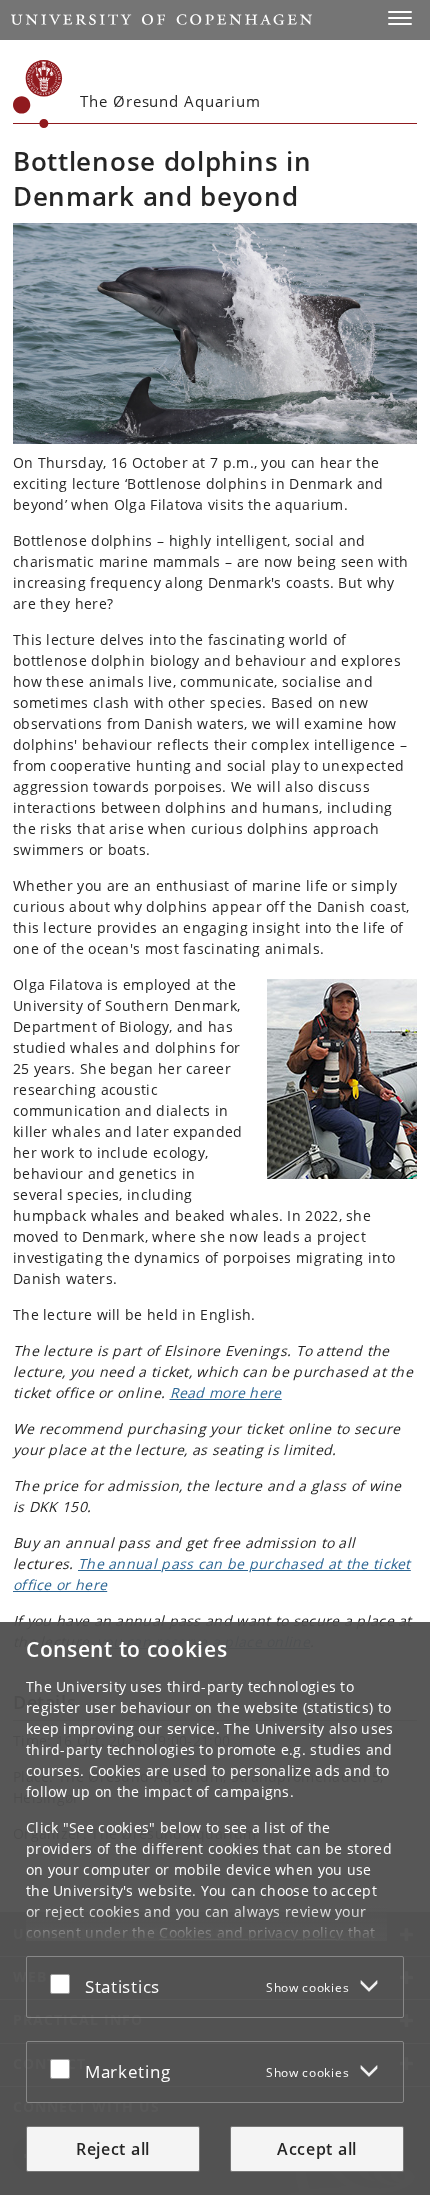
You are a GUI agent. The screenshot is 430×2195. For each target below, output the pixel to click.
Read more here (226, 1392)
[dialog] (215, 1908)
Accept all (317, 2149)
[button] (400, 18)
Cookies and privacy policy (251, 1932)
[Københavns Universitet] (38, 94)
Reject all (113, 2149)
